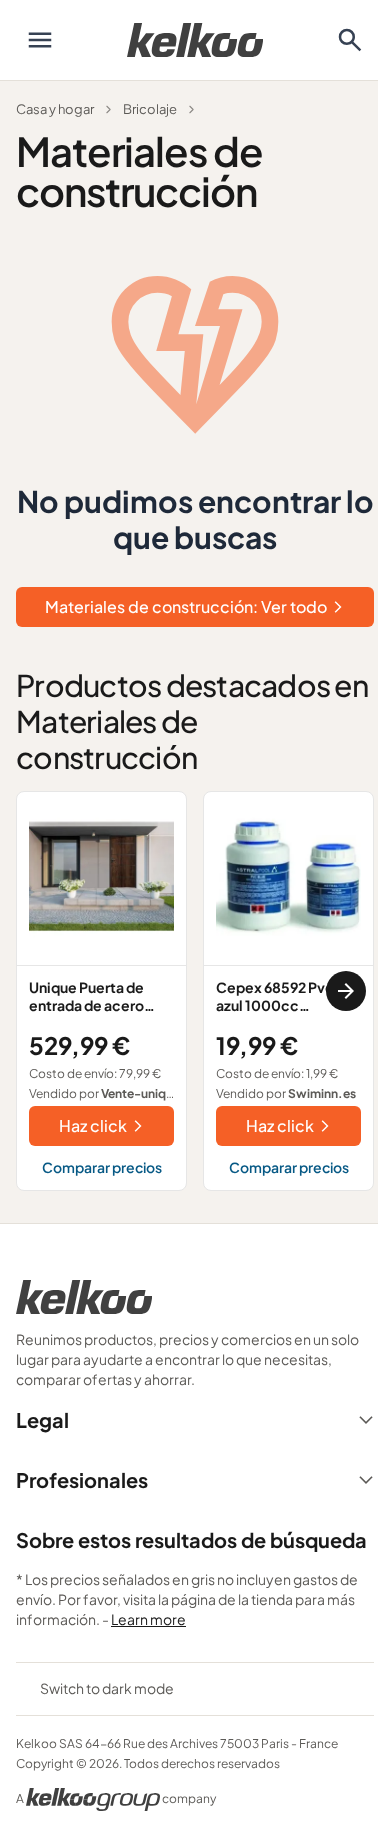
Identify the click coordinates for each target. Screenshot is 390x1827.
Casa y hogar (55, 109)
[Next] (346, 991)
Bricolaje (150, 109)
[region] (195, 991)
